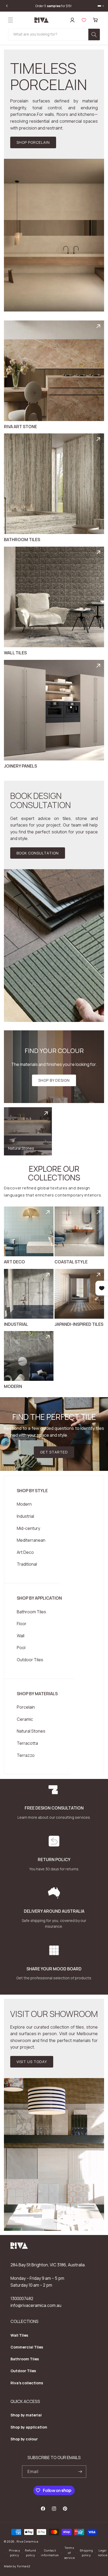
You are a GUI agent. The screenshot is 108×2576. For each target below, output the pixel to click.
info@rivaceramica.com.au (36, 2305)
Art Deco (25, 1552)
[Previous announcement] (7, 6)
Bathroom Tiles (31, 1612)
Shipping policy (86, 2553)
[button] (10, 20)
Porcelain (26, 1707)
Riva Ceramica (28, 2541)
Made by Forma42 (17, 2566)
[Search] (94, 34)
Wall (21, 1636)
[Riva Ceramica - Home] (19, 2248)
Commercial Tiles (27, 2347)
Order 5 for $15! (54, 6)
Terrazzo (26, 1755)
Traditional (27, 1564)
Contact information (50, 2553)
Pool (21, 1648)
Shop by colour (24, 2439)
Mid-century (28, 1528)
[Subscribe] (80, 2472)
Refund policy (30, 2553)
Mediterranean (31, 1540)
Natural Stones (31, 1731)
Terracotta (27, 1743)
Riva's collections (27, 2383)
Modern (24, 1504)
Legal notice (103, 2553)
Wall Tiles (19, 2335)
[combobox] (54, 35)
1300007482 (22, 2298)
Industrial (25, 1516)
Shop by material (26, 2415)
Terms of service (69, 2553)
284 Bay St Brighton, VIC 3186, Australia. (48, 2265)
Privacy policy (15, 2553)
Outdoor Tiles (30, 1660)
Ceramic (25, 1719)
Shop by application (29, 2427)
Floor (22, 1624)
